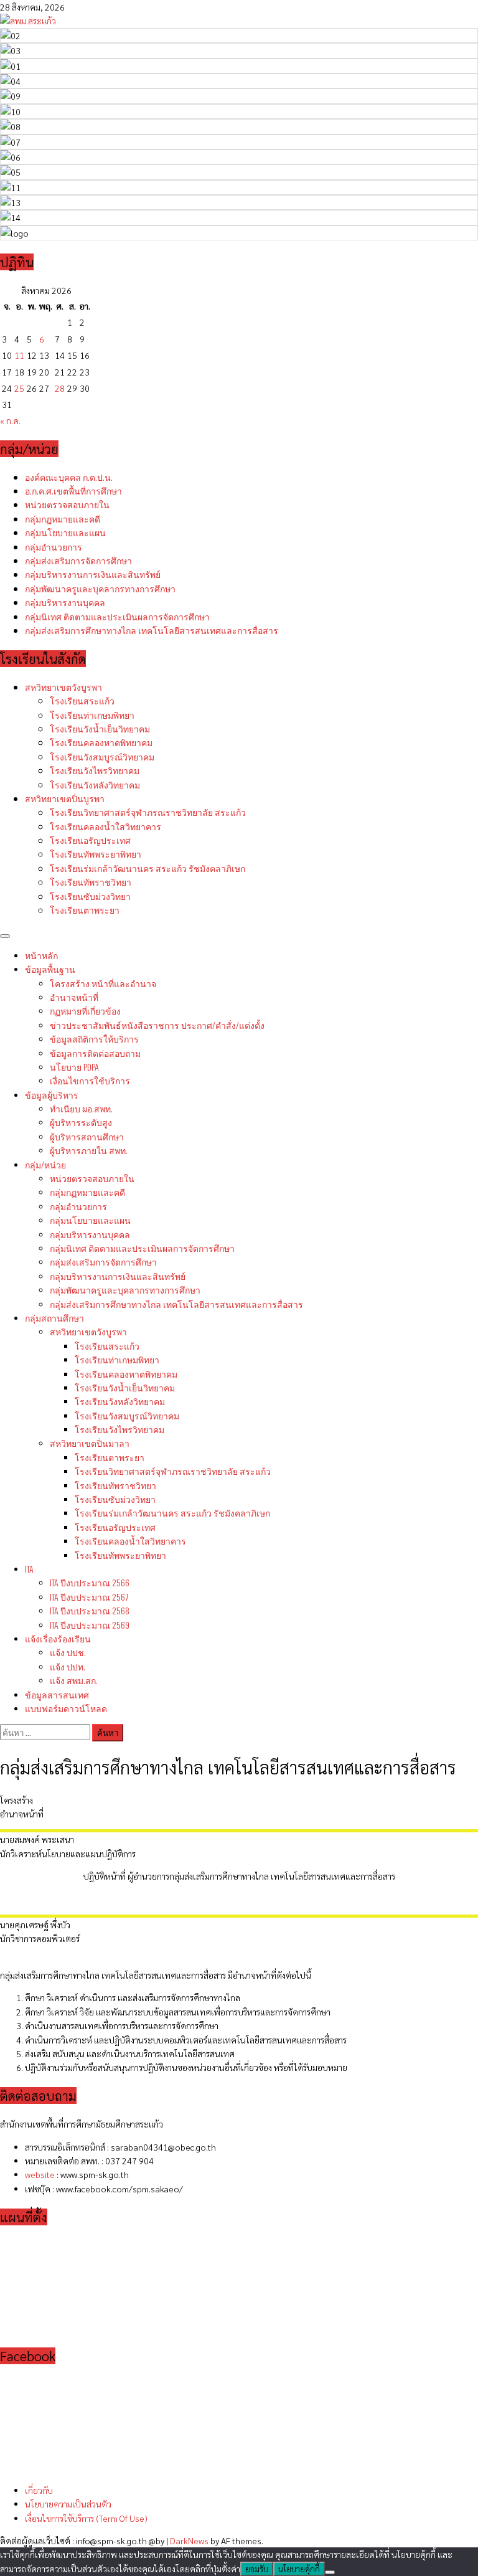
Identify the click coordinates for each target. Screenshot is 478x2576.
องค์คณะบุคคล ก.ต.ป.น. (69, 477)
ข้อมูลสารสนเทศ (57, 1694)
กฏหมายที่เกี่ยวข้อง (85, 1011)
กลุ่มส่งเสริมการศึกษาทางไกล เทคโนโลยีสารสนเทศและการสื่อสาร (152, 630)
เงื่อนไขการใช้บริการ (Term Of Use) (86, 2518)
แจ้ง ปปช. (68, 1652)
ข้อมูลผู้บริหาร (52, 1095)
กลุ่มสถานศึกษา (54, 1318)
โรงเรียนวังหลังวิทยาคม (95, 784)
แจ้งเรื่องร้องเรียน (58, 1638)
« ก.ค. (10, 420)
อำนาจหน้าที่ (74, 997)
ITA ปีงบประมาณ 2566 (90, 1582)
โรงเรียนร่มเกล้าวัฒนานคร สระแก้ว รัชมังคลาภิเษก (148, 868)
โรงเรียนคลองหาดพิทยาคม (101, 742)
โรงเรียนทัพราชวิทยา (91, 882)
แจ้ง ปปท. (68, 1666)
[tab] (239, 1800)
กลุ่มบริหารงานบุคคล (65, 602)
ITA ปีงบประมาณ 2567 (89, 1597)
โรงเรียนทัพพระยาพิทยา (96, 854)
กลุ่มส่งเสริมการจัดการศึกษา (78, 560)
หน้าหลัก (41, 955)
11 (19, 355)
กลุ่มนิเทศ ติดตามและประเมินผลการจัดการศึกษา (117, 616)
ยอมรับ (257, 2569)
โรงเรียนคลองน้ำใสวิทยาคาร (105, 826)
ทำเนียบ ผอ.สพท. (81, 1108)
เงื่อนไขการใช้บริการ (90, 1080)
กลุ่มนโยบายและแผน (65, 532)
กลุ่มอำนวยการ (54, 547)
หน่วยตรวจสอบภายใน (67, 504)
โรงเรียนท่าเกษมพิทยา (92, 715)
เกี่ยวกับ (39, 2490)
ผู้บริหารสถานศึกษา (87, 1136)
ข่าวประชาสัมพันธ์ (157, 1025)
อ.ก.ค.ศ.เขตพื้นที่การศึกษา (73, 490)
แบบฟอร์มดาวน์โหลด (66, 1708)
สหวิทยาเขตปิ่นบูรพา (65, 798)
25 (19, 388)
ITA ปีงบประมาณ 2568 (90, 1610)
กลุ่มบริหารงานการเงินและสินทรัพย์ (93, 574)
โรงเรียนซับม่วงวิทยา (90, 896)
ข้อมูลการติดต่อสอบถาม (95, 1053)
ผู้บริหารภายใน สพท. (89, 1150)
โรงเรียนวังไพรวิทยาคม (95, 770)
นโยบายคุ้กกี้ (299, 2569)
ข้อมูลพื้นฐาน (50, 969)
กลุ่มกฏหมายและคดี (63, 519)
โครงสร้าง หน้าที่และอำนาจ (103, 983)
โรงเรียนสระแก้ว (82, 700)
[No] (330, 2572)
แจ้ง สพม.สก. (74, 1680)
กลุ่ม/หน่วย (45, 1164)
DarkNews (189, 2540)
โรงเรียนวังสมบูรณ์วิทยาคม (102, 756)
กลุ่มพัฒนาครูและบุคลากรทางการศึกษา (100, 588)
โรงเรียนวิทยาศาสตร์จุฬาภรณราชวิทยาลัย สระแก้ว (148, 812)
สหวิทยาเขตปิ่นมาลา (90, 1443)
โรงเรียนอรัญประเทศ (90, 840)
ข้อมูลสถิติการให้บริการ (94, 1039)
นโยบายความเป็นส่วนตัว (68, 2504)
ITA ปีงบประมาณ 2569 (90, 1625)
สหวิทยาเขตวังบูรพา (63, 687)
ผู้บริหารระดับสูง (81, 1122)
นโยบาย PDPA (74, 1067)
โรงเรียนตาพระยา (85, 910)
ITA (29, 1569)
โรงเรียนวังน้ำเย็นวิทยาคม (100, 728)
